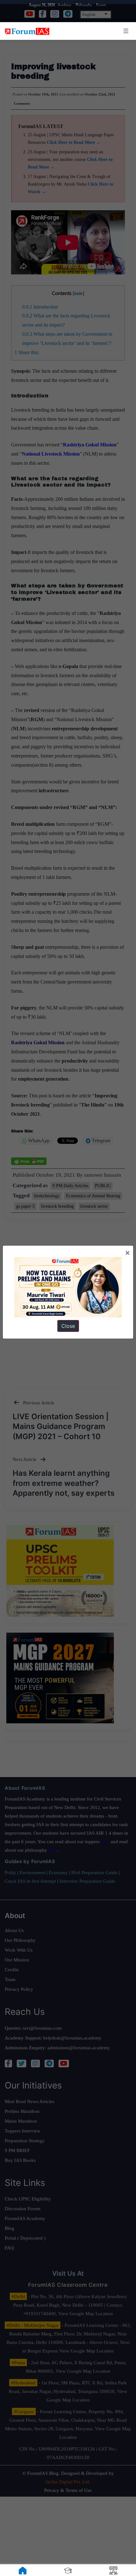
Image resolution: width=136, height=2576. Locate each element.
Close (68, 1326)
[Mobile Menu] (125, 31)
